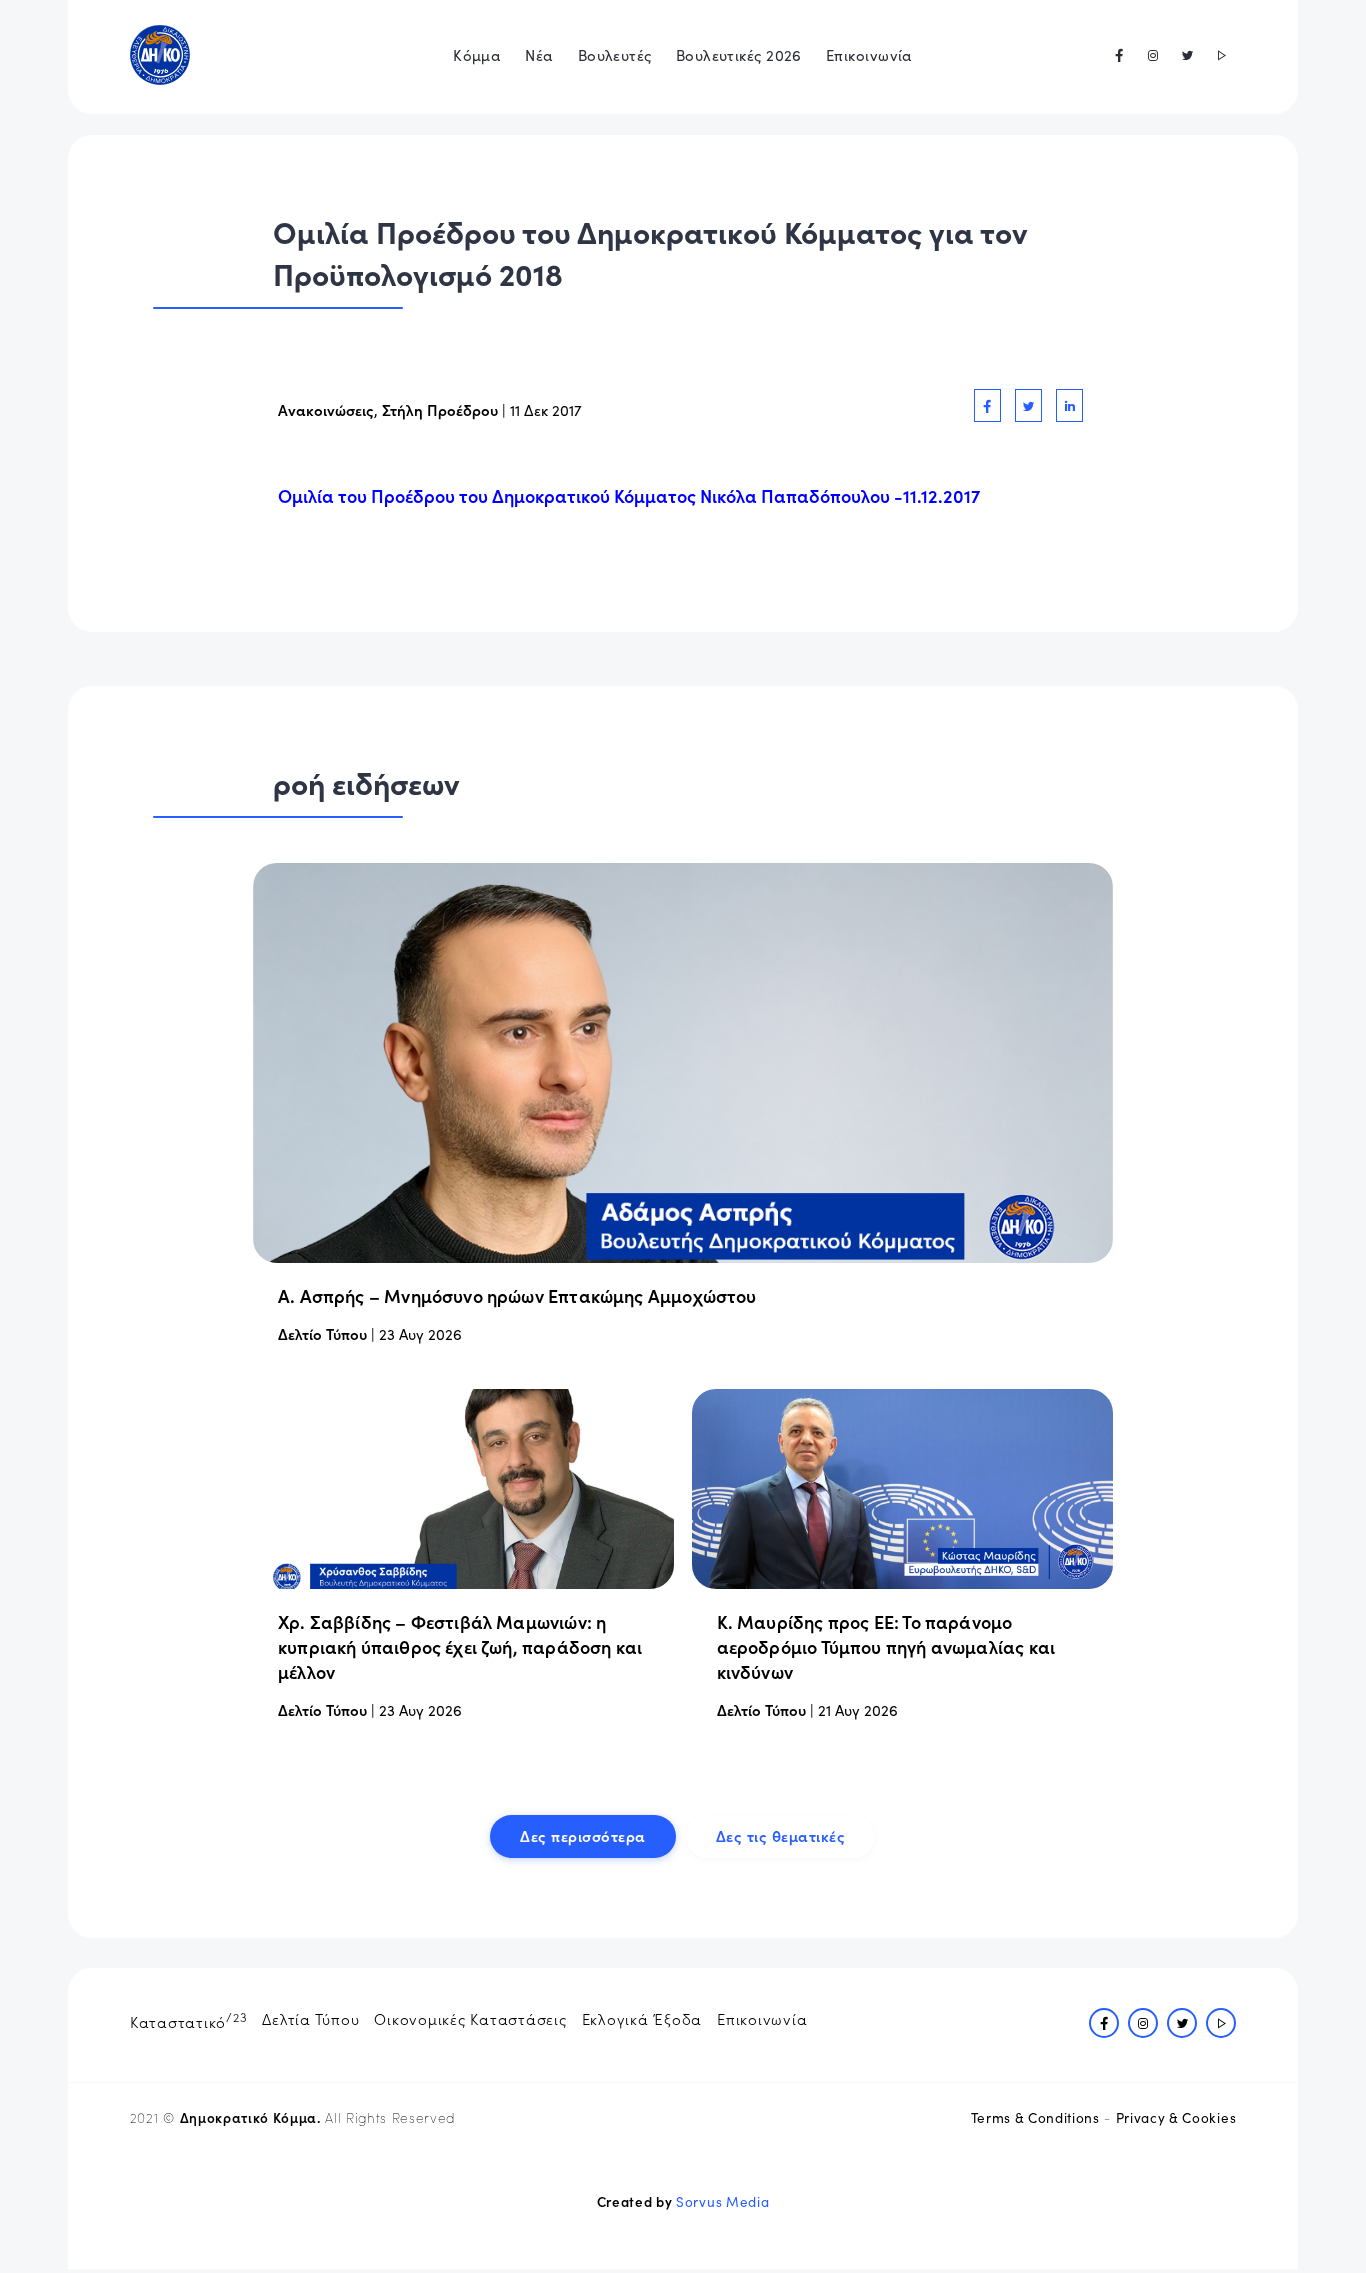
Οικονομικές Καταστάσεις (470, 2018)
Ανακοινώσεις (326, 409)
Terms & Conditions (1035, 2117)
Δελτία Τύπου (310, 2018)
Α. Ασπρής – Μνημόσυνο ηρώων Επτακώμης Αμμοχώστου (517, 1295)
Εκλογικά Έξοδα (642, 2018)
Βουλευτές (615, 54)
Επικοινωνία (869, 54)
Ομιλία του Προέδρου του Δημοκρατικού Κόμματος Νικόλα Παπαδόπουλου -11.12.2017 (629, 495)
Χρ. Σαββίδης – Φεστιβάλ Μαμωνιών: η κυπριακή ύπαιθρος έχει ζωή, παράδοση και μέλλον (460, 1646)
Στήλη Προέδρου (440, 409)
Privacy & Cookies (1176, 2117)
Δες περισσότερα (583, 1835)
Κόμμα (477, 54)
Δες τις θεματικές (781, 1835)
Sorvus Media (722, 2201)
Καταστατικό (189, 2020)
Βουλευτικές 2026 (739, 54)
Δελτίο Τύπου (322, 1333)
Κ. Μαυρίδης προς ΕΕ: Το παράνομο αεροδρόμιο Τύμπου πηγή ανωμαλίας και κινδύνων (886, 1646)
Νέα (539, 54)
